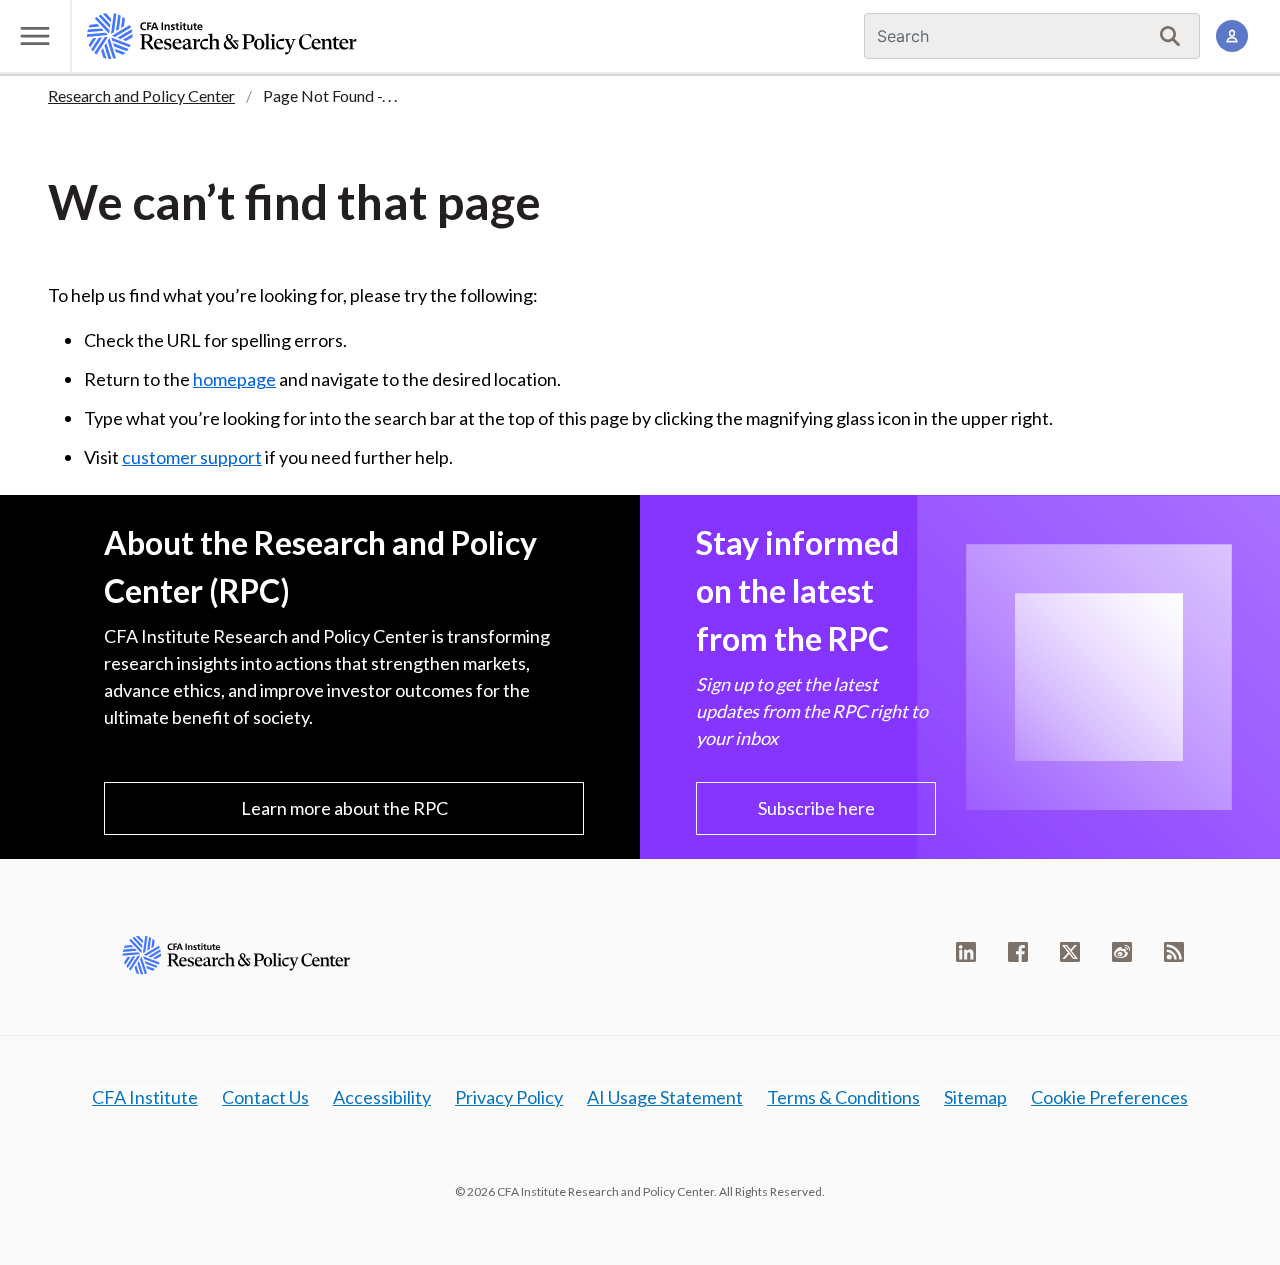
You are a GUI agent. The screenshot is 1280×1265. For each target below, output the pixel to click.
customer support (192, 457)
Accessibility (382, 1097)
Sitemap (975, 1097)
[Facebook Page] (1018, 952)
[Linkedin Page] (966, 952)
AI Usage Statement (665, 1097)
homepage (234, 379)
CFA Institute (145, 1097)
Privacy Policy (509, 1097)
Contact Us (265, 1097)
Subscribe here (816, 808)
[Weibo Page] (1122, 952)
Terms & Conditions (843, 1097)
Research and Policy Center (141, 95)
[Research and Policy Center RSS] (1174, 952)
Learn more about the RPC (344, 808)
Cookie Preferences (1109, 1097)
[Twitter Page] (1070, 952)
